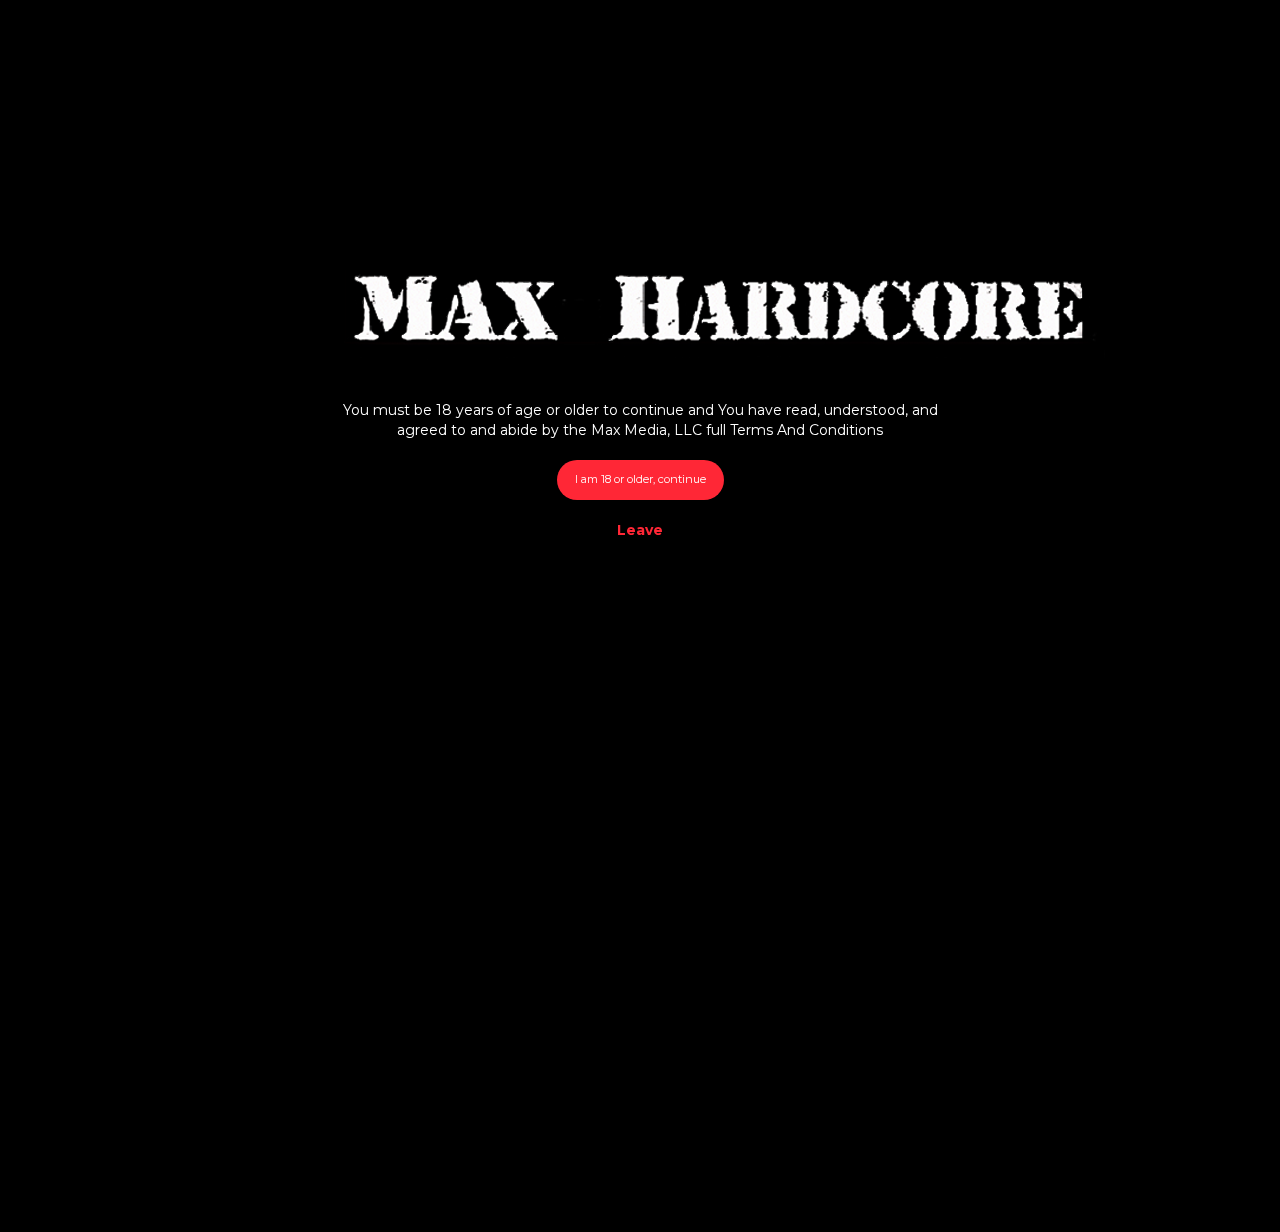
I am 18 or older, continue (640, 479)
